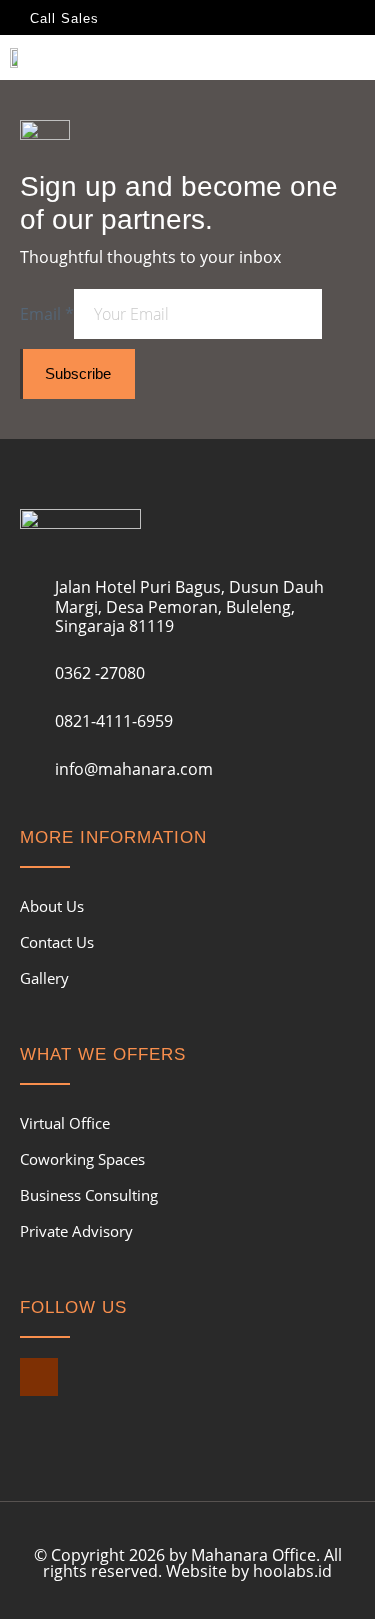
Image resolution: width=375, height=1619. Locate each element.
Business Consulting (89, 1195)
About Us (52, 906)
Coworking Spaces (82, 1159)
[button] (351, 61)
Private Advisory (76, 1231)
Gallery (44, 978)
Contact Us (57, 942)
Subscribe (78, 373)
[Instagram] (39, 1377)
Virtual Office (65, 1123)
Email (47, 314)
